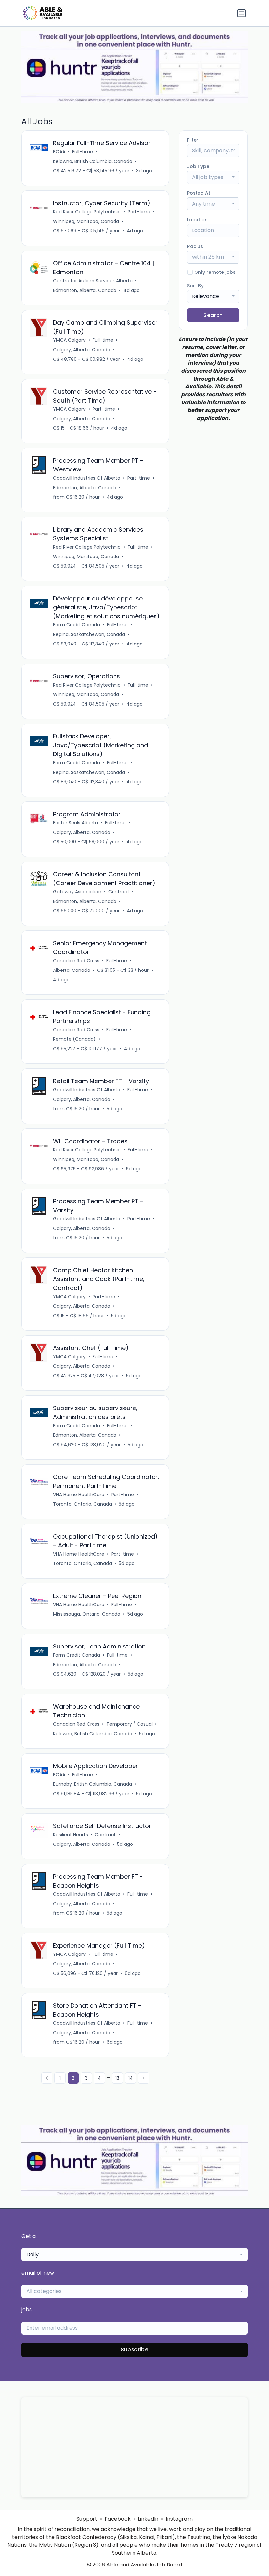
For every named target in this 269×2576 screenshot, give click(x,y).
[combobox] (213, 177)
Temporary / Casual (129, 1724)
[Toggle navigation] (241, 13)
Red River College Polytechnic (87, 212)
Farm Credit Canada (77, 625)
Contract (119, 892)
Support (87, 2519)
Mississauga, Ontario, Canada (87, 1614)
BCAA (59, 152)
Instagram (179, 2519)
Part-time (139, 212)
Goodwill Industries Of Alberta (87, 478)
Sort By (195, 286)
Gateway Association (77, 892)
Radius (195, 246)
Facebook (118, 2519)
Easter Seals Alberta (76, 823)
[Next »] (144, 2078)
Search (213, 315)
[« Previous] (47, 2078)
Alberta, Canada (72, 970)
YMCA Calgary (69, 340)
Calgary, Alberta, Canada (82, 350)
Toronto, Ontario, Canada (83, 1504)
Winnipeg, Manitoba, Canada (86, 221)
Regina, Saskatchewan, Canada (89, 634)
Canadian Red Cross (76, 961)
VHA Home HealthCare (79, 1495)
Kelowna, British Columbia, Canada (93, 161)
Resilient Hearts (71, 1835)
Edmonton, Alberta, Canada (85, 290)
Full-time (83, 152)
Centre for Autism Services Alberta (93, 281)
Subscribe (135, 2350)
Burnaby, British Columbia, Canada (93, 1784)
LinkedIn (148, 2519)
